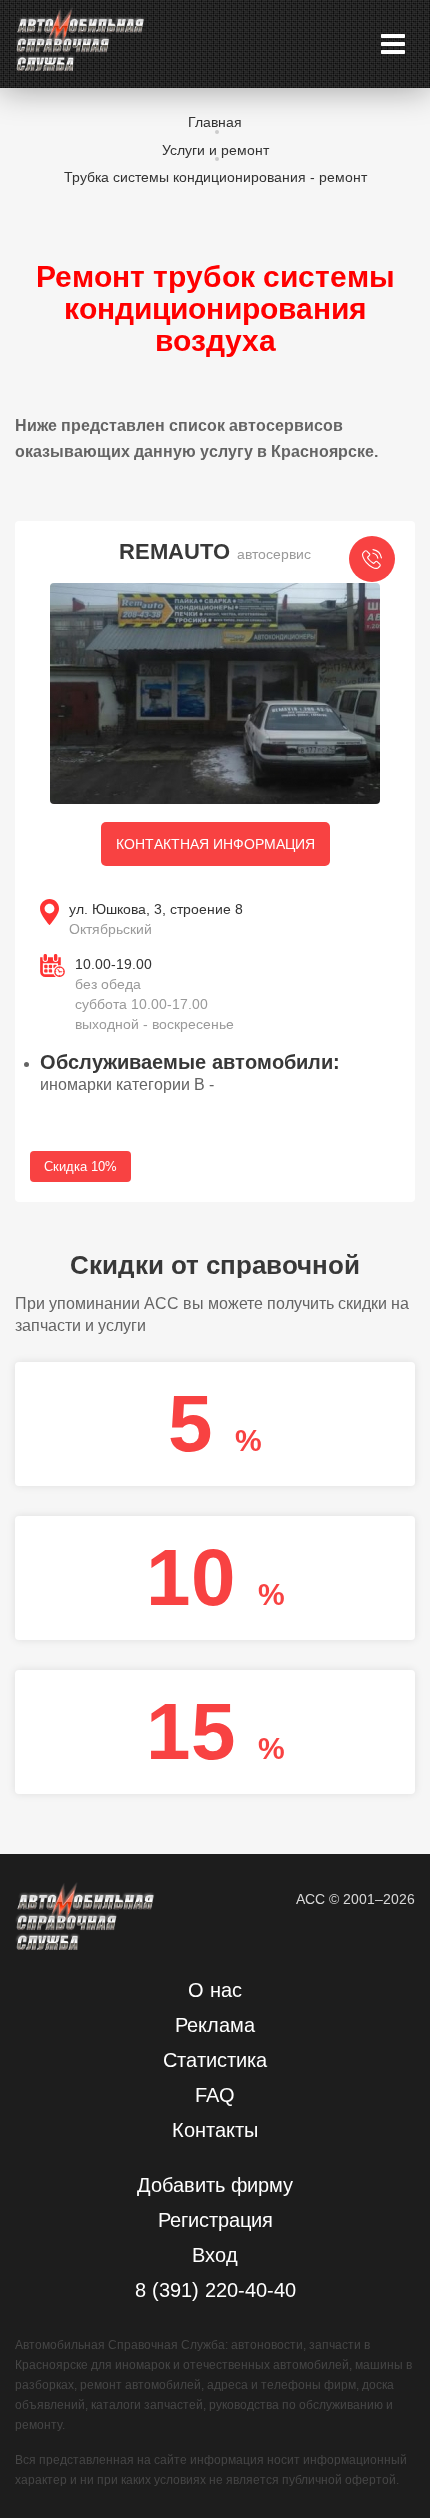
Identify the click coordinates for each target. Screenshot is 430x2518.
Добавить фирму (215, 2185)
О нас (215, 1990)
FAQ (215, 2095)
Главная (215, 122)
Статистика (215, 2060)
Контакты (215, 2130)
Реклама (215, 2025)
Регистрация (215, 2220)
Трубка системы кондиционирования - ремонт (215, 177)
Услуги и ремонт (215, 150)
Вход (215, 2255)
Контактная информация (215, 844)
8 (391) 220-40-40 (215, 2290)
